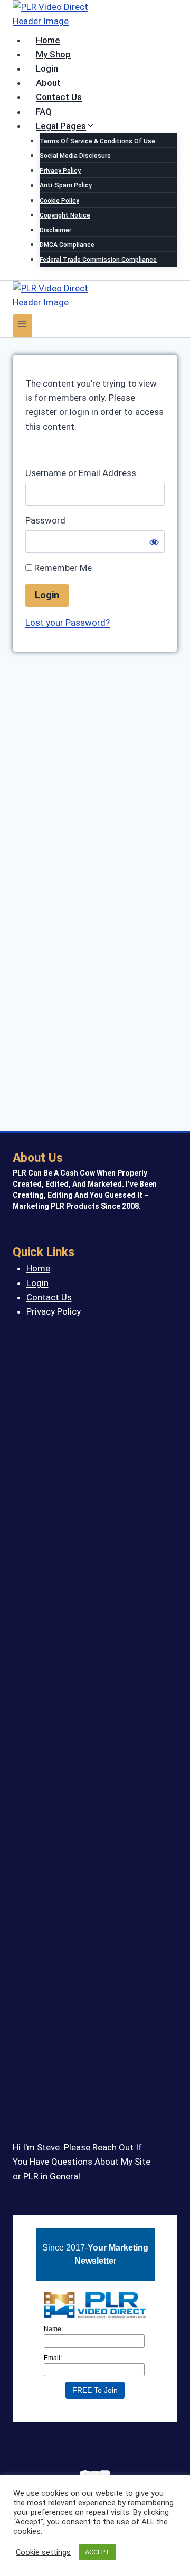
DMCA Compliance (67, 245)
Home (48, 40)
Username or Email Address (81, 473)
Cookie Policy (59, 201)
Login (47, 68)
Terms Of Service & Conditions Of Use (97, 141)
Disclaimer (55, 230)
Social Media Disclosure (75, 156)
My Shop (53, 54)
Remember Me (62, 568)
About (48, 83)
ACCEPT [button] (97, 2552)
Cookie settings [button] (43, 2552)
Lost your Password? (68, 623)
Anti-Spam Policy (66, 186)
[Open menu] (22, 326)
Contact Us (59, 97)
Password (45, 520)
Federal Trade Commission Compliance (98, 260)
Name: (53, 2329)
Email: (53, 2358)
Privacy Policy (60, 171)
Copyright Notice (65, 215)
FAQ (44, 112)
